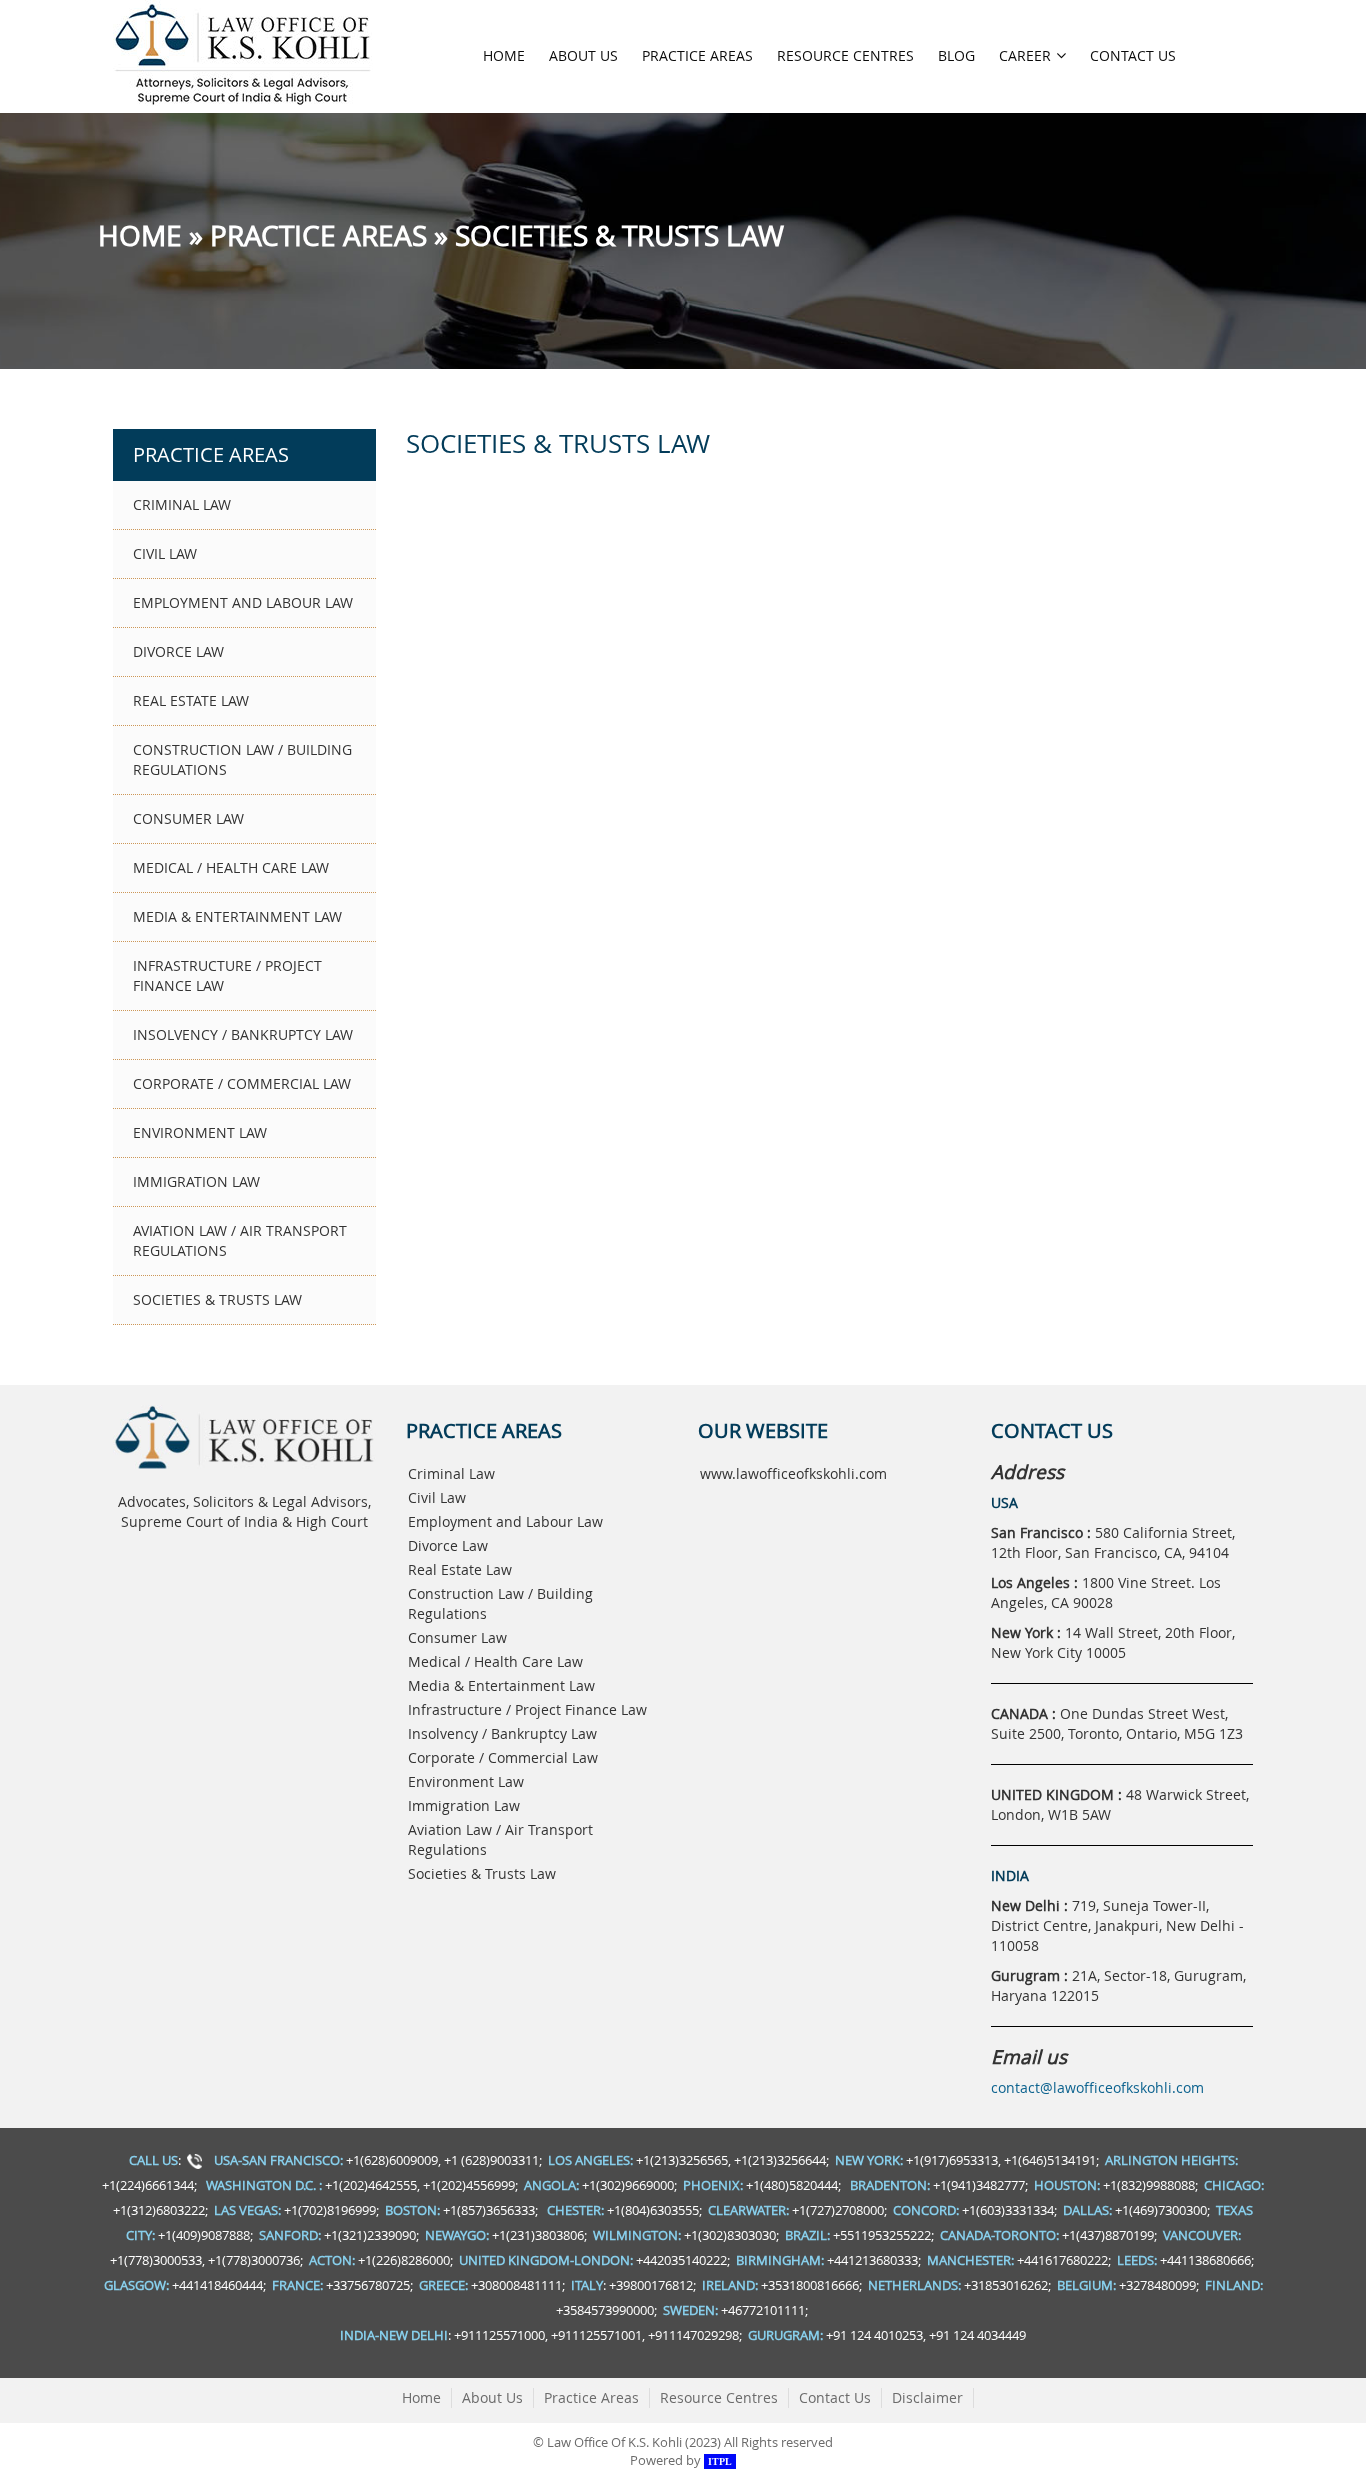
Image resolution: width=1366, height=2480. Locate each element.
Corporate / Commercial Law (242, 1083)
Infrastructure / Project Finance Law (227, 975)
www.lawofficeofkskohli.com (793, 1473)
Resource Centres (845, 55)
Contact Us (1133, 55)
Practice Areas (697, 55)
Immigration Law (196, 1181)
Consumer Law (188, 818)
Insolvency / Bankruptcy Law (243, 1034)
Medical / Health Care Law (231, 867)
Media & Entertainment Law (237, 916)
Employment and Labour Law (243, 602)
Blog (956, 55)
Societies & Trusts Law (217, 1299)
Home (504, 55)
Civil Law (165, 553)
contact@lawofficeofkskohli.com (1097, 2087)
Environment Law (200, 1132)
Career (1025, 55)
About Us (583, 55)
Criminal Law (182, 504)
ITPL (720, 2461)
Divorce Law (178, 651)
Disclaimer (927, 2397)
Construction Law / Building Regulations (242, 759)
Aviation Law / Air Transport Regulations (240, 1240)
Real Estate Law (191, 700)
